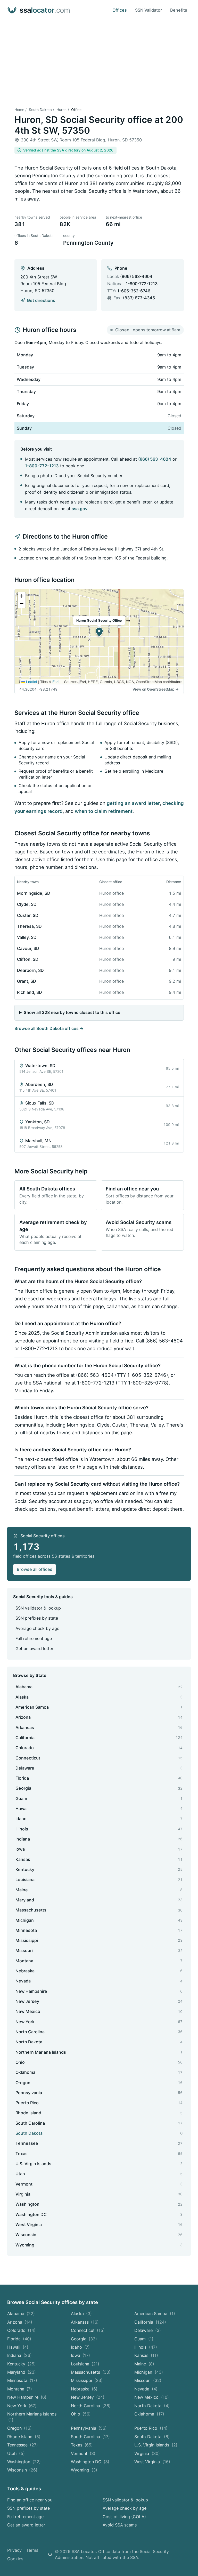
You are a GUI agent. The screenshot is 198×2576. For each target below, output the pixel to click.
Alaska (81, 2314)
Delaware (148, 2330)
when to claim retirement (104, 811)
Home (19, 110)
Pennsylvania (89, 2428)
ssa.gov (80, 509)
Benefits (179, 10)
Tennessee (23, 2445)
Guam (144, 2339)
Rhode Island (24, 2437)
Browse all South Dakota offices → (49, 1028)
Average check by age (37, 1628)
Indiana (20, 2355)
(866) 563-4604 (136, 276)
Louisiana (85, 2364)
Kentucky (22, 2364)
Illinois (146, 2347)
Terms (32, 2550)
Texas (82, 2445)
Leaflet (31, 682)
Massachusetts (91, 2372)
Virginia (147, 2453)
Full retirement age (34, 1638)
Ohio (81, 2414)
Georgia (84, 2339)
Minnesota (22, 2380)
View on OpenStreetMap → (156, 689)
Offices (120, 10)
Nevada (146, 2389)
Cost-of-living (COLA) (124, 2517)
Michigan (149, 2372)
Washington (24, 2462)
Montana (20, 2389)
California (150, 2322)
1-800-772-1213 (142, 284)
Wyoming (84, 2470)
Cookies (15, 2559)
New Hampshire (27, 2397)
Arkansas (85, 2322)
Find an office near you (30, 2500)
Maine (144, 2364)
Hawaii (18, 2347)
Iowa (81, 2355)
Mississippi (87, 2380)
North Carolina (91, 2406)
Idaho (80, 2347)
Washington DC (90, 2462)
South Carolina (90, 2437)
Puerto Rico (151, 2428)
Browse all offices (35, 1569)
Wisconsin (22, 2470)
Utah (16, 2453)
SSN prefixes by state (37, 1618)
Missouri (148, 2380)
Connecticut (88, 2330)
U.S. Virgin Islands (156, 2445)
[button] (99, 632)
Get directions (41, 300)
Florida (19, 2339)
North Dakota (152, 2406)
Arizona (20, 2322)
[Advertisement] (99, 59)
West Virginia (152, 2462)
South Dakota (40, 110)
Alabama (21, 2314)
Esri (55, 682)
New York (22, 2406)
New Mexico (152, 2397)
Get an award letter (34, 1649)
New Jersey (88, 2397)
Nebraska (84, 2389)
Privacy (14, 2550)
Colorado (22, 2330)
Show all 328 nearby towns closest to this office (72, 1012)
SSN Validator (148, 10)
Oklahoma (149, 2414)
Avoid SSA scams (120, 2525)
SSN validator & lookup (38, 1608)
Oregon (20, 2428)
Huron (61, 110)
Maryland (22, 2372)
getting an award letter (133, 803)
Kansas (146, 2355)
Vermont (83, 2453)
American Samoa (155, 2314)
